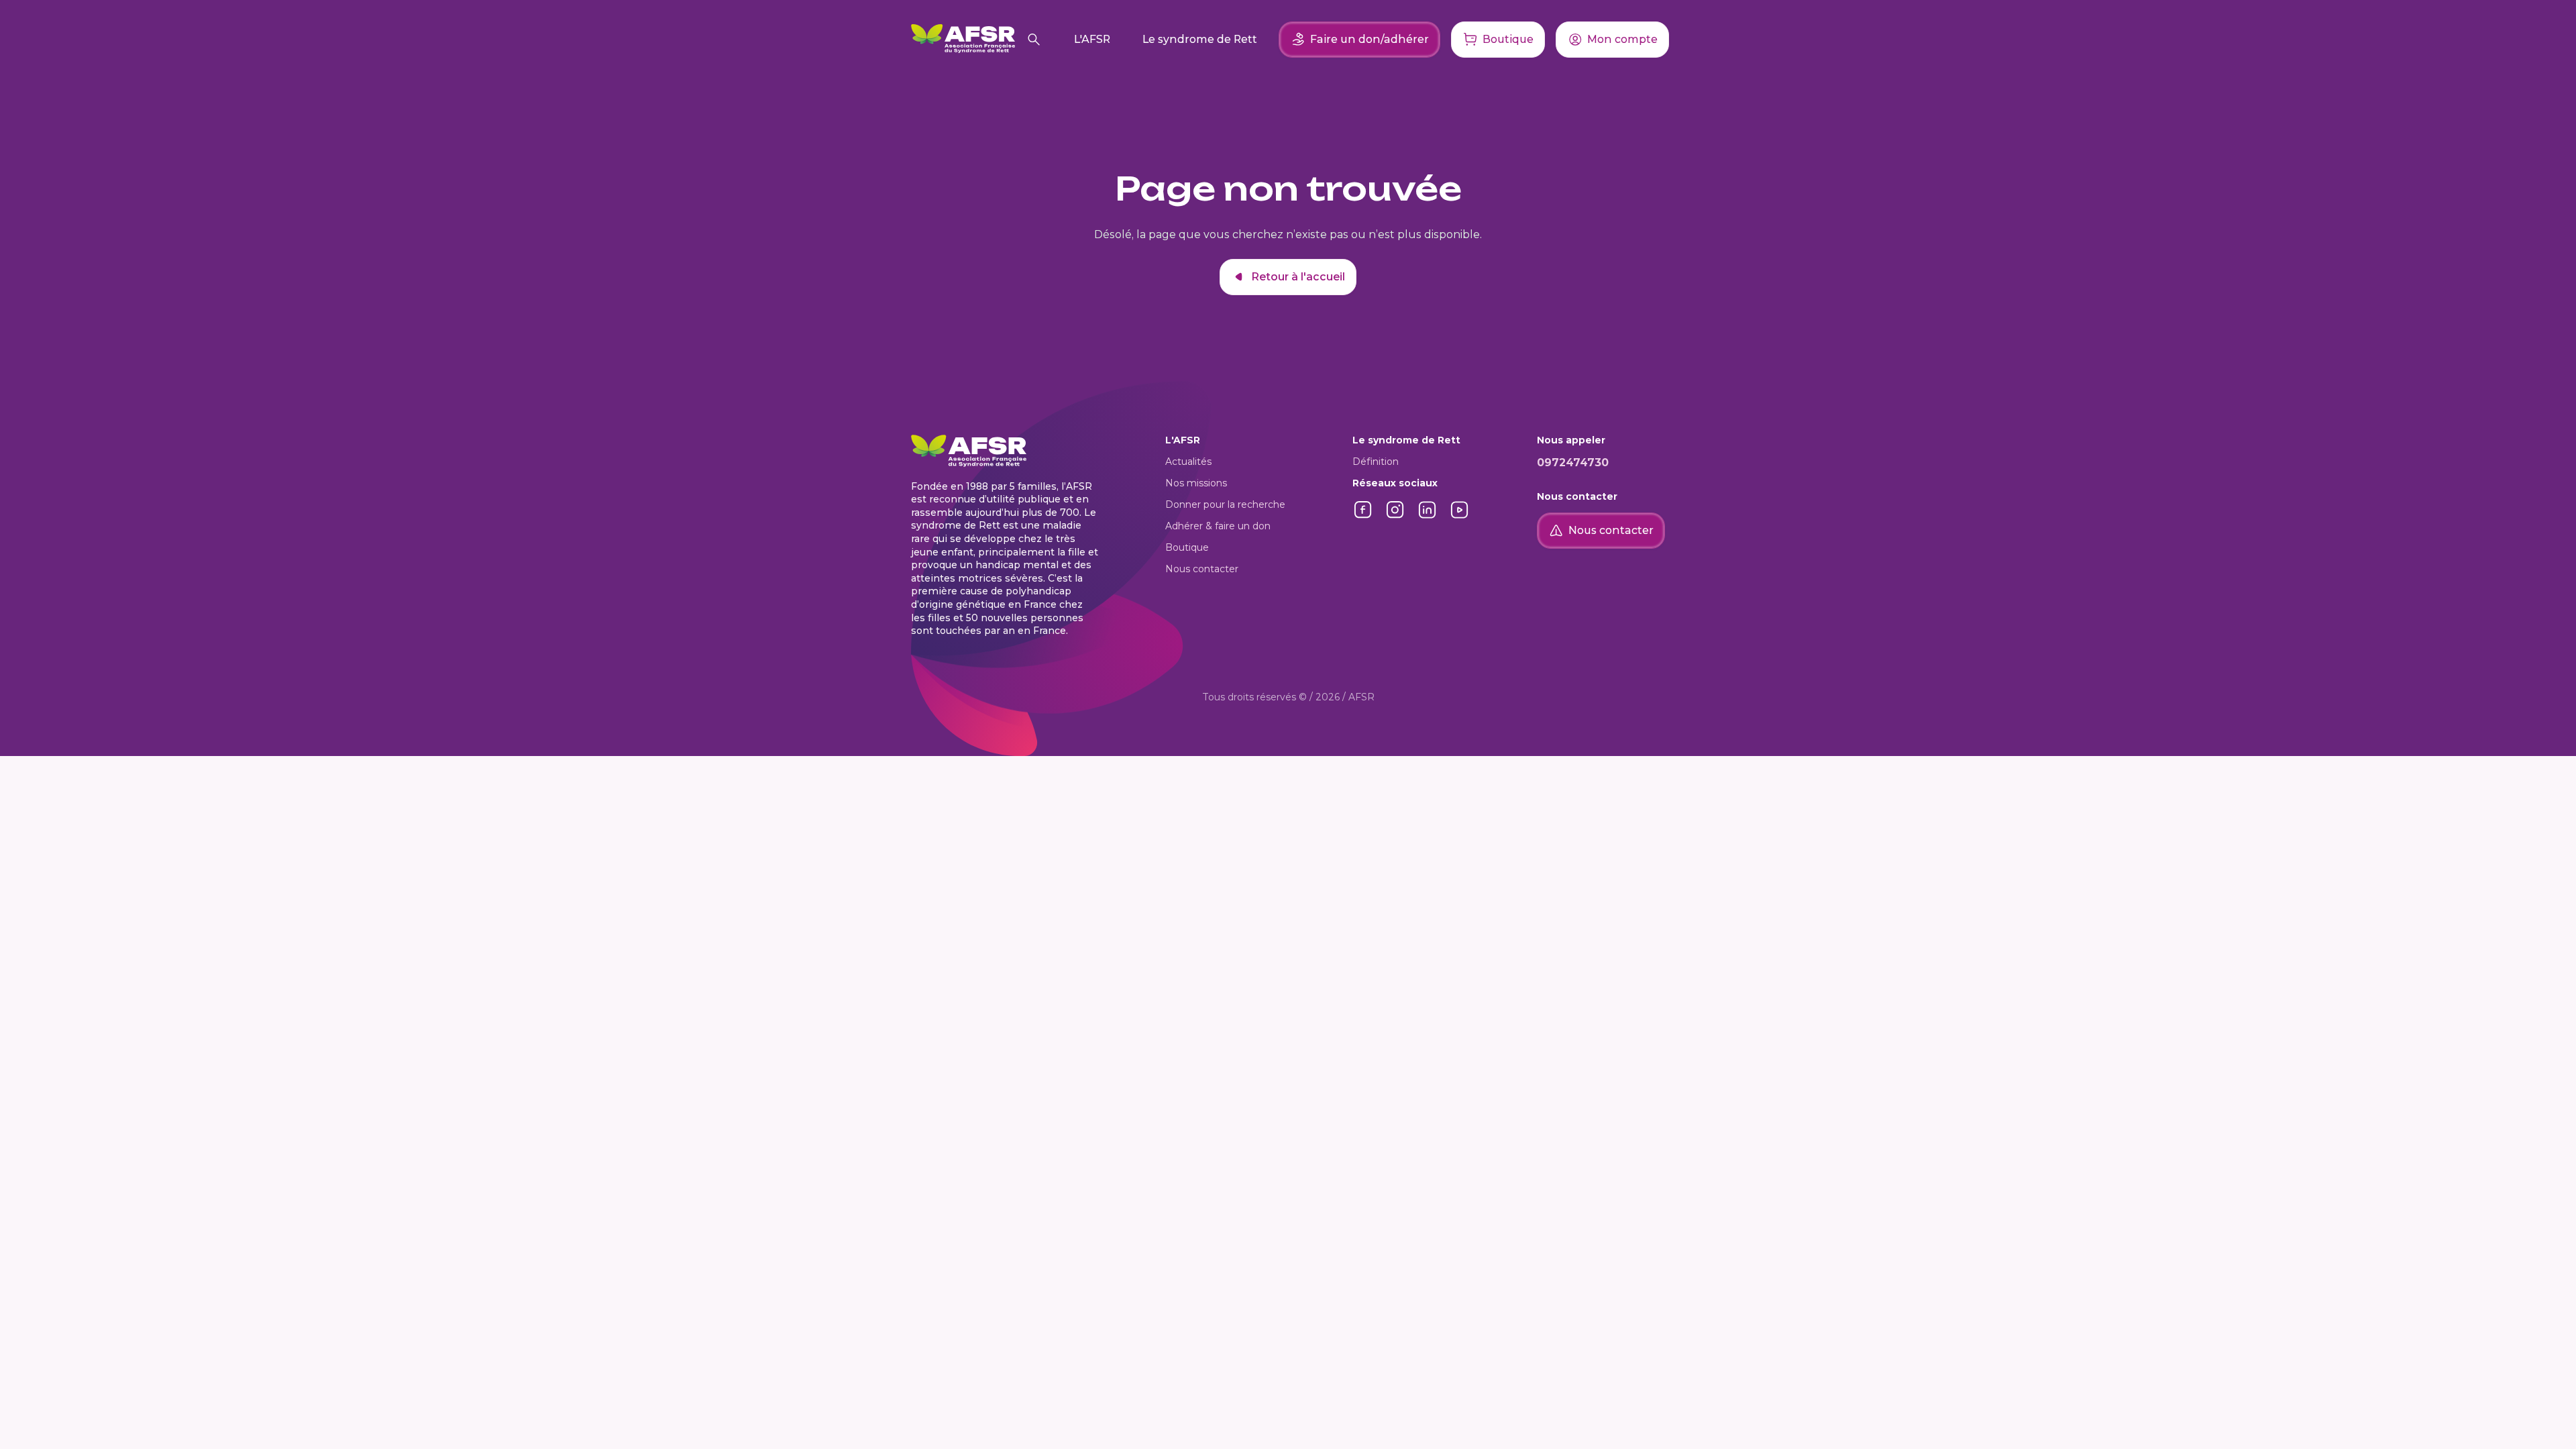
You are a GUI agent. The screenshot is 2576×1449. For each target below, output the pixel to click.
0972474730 (1573, 463)
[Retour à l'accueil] (963, 40)
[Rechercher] (1034, 40)
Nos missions (1196, 483)
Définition (1376, 462)
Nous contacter (1202, 569)
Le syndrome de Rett (1200, 39)
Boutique (1187, 547)
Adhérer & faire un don (1218, 526)
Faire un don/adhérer (1370, 39)
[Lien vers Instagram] (1395, 517)
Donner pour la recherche (1225, 504)
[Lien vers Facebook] (1363, 517)
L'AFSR (1092, 39)
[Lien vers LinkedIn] (1428, 517)
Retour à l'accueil (1298, 277)
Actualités (1188, 462)
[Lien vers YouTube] (1460, 517)
